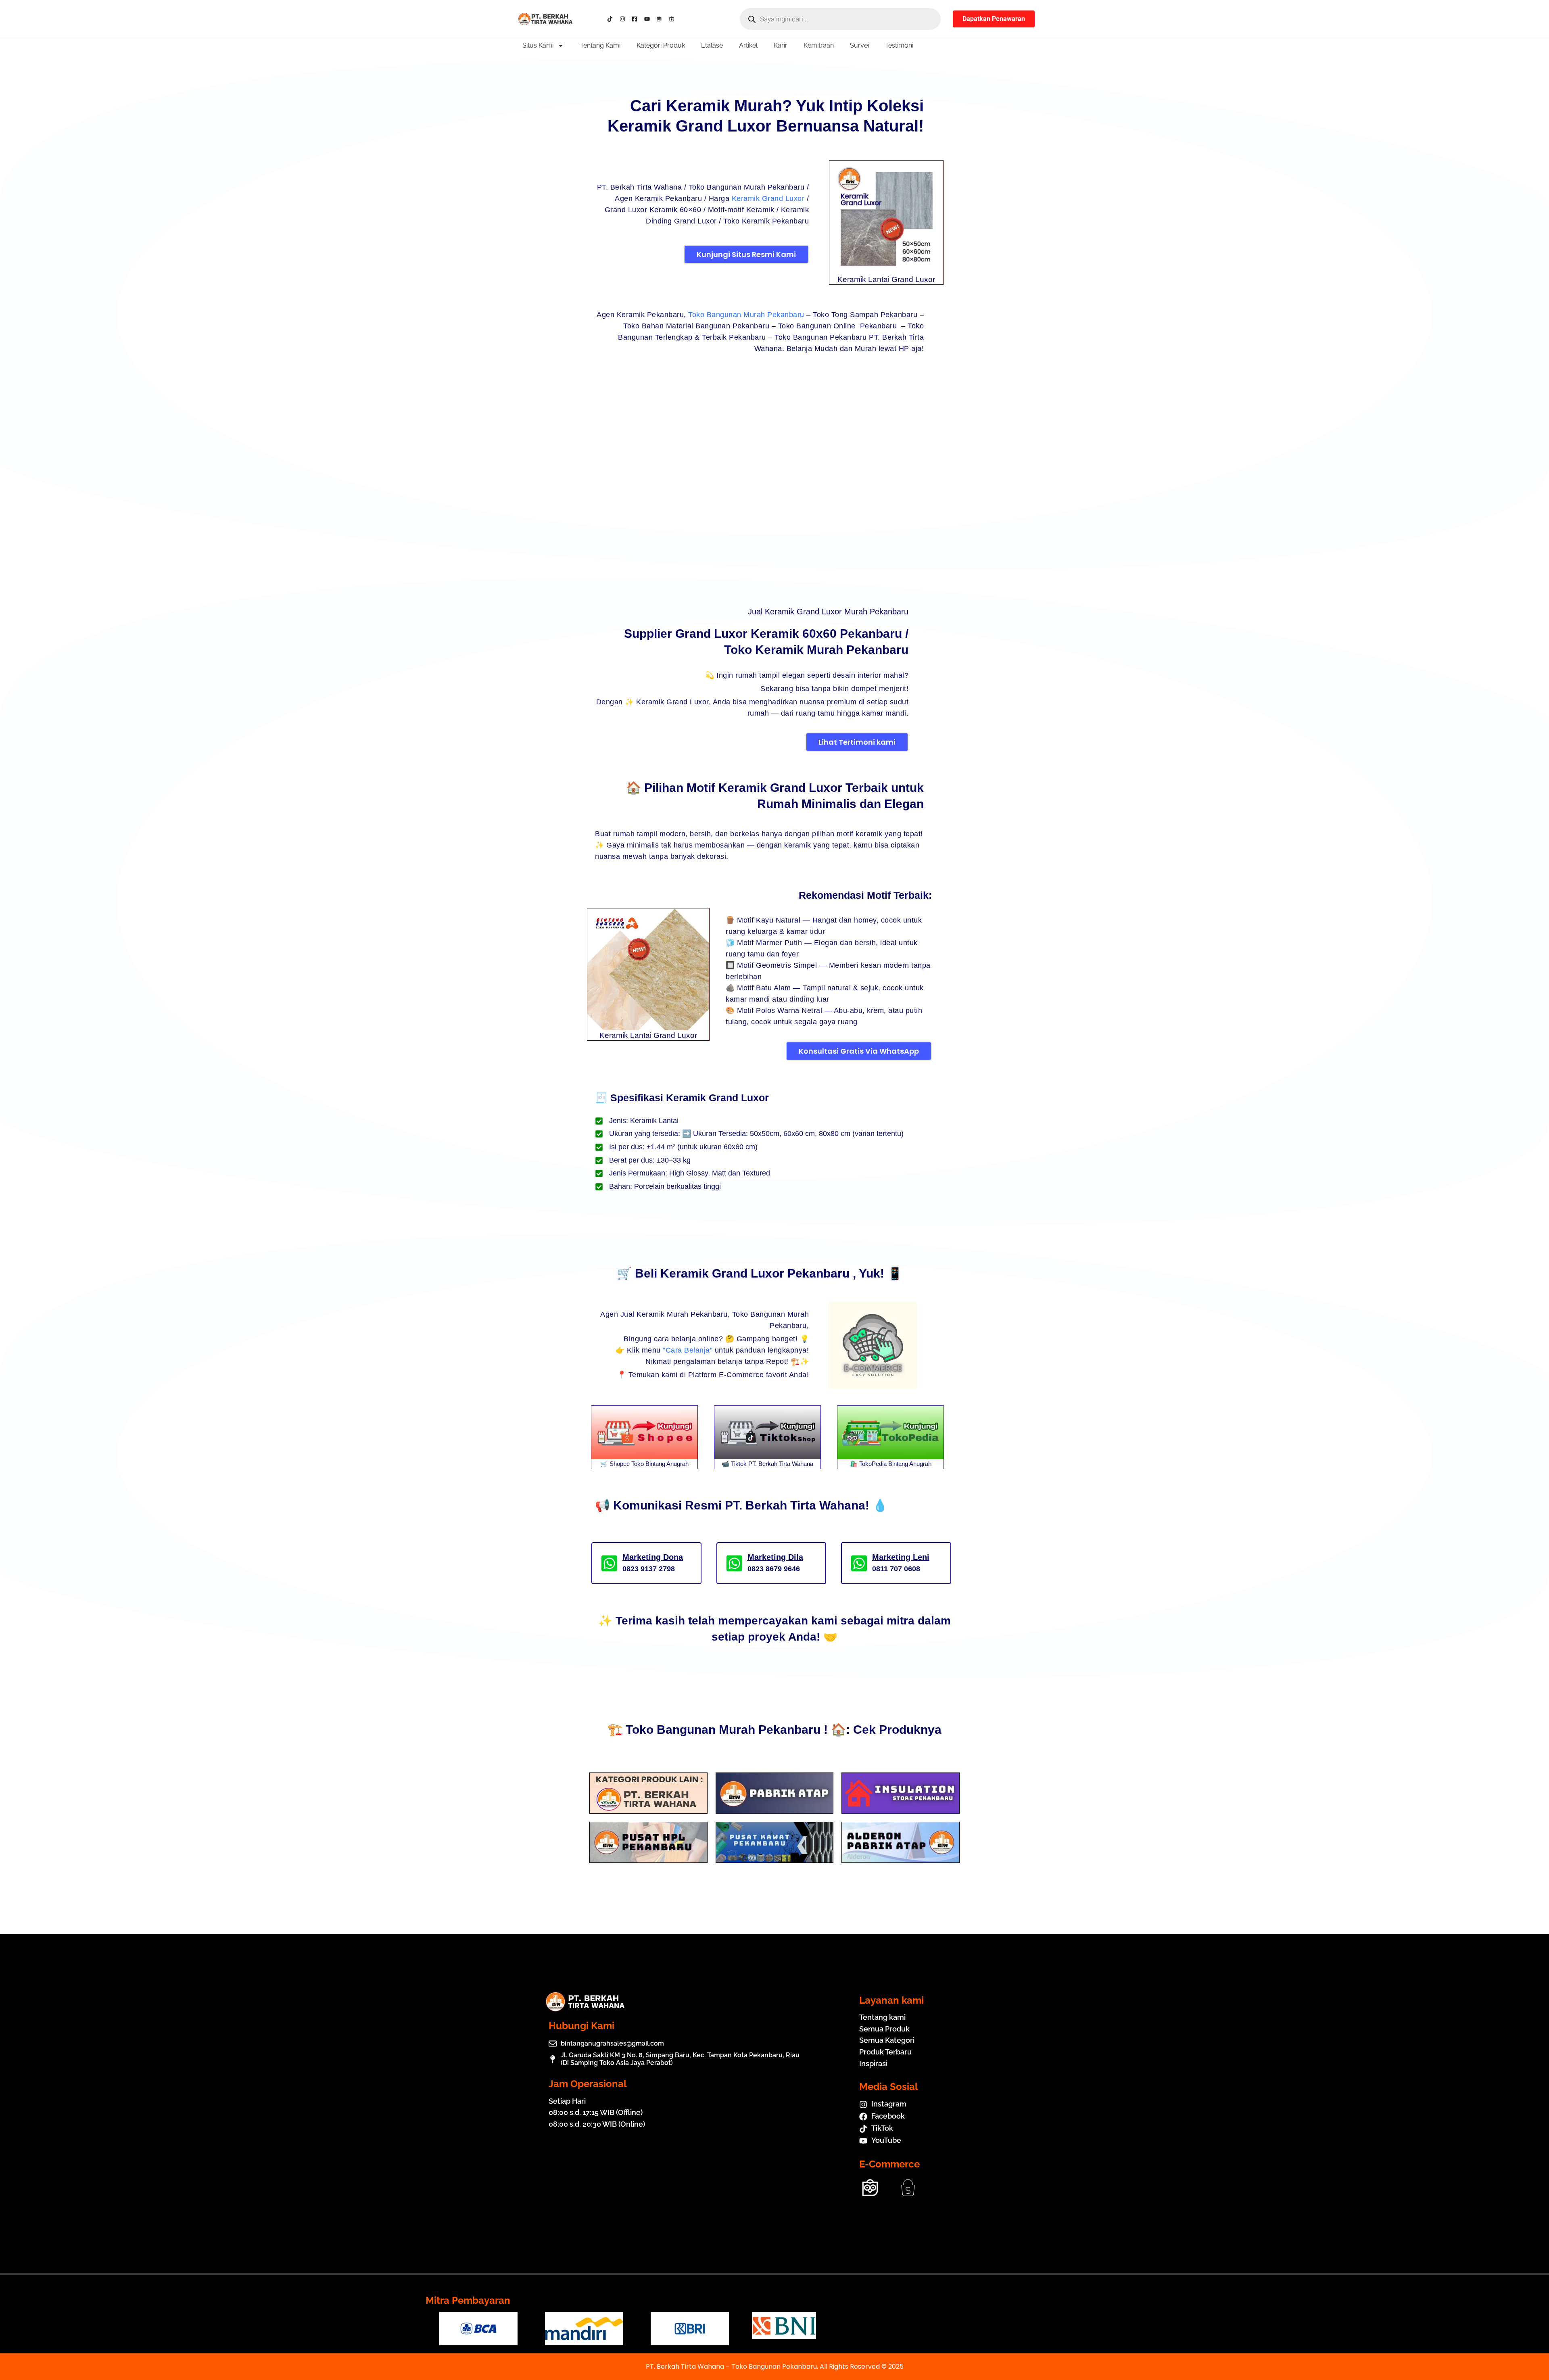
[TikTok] (612, 19)
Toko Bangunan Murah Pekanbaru (746, 315)
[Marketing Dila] (734, 1563)
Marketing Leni (901, 1557)
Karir (781, 45)
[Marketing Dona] (609, 1563)
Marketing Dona (653, 1557)
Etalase (712, 45)
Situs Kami (538, 45)
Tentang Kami (600, 45)
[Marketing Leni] (859, 1563)
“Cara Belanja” (688, 1350)
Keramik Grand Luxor (768, 198)
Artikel (748, 45)
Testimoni (899, 45)
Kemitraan (819, 45)
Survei (859, 45)
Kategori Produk (661, 45)
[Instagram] (624, 19)
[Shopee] (673, 19)
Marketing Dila (775, 1557)
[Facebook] (636, 19)
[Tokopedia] (661, 19)
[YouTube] (649, 19)
